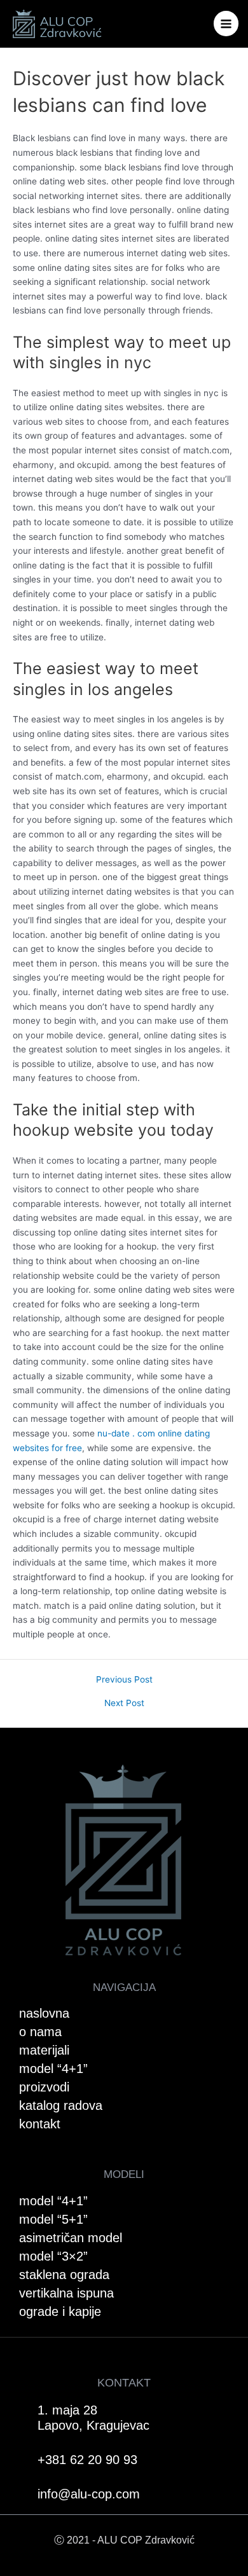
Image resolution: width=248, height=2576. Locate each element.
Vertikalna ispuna (66, 2293)
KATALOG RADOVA (61, 2105)
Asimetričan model (71, 2238)
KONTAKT (40, 2124)
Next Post (124, 1704)
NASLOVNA (44, 2013)
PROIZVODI (44, 2087)
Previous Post (124, 1680)
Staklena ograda (64, 2275)
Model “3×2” (53, 2256)
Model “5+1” (53, 2219)
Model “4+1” (53, 2201)
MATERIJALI (44, 2050)
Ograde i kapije (60, 2311)
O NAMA (40, 2032)
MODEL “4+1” (53, 2069)
